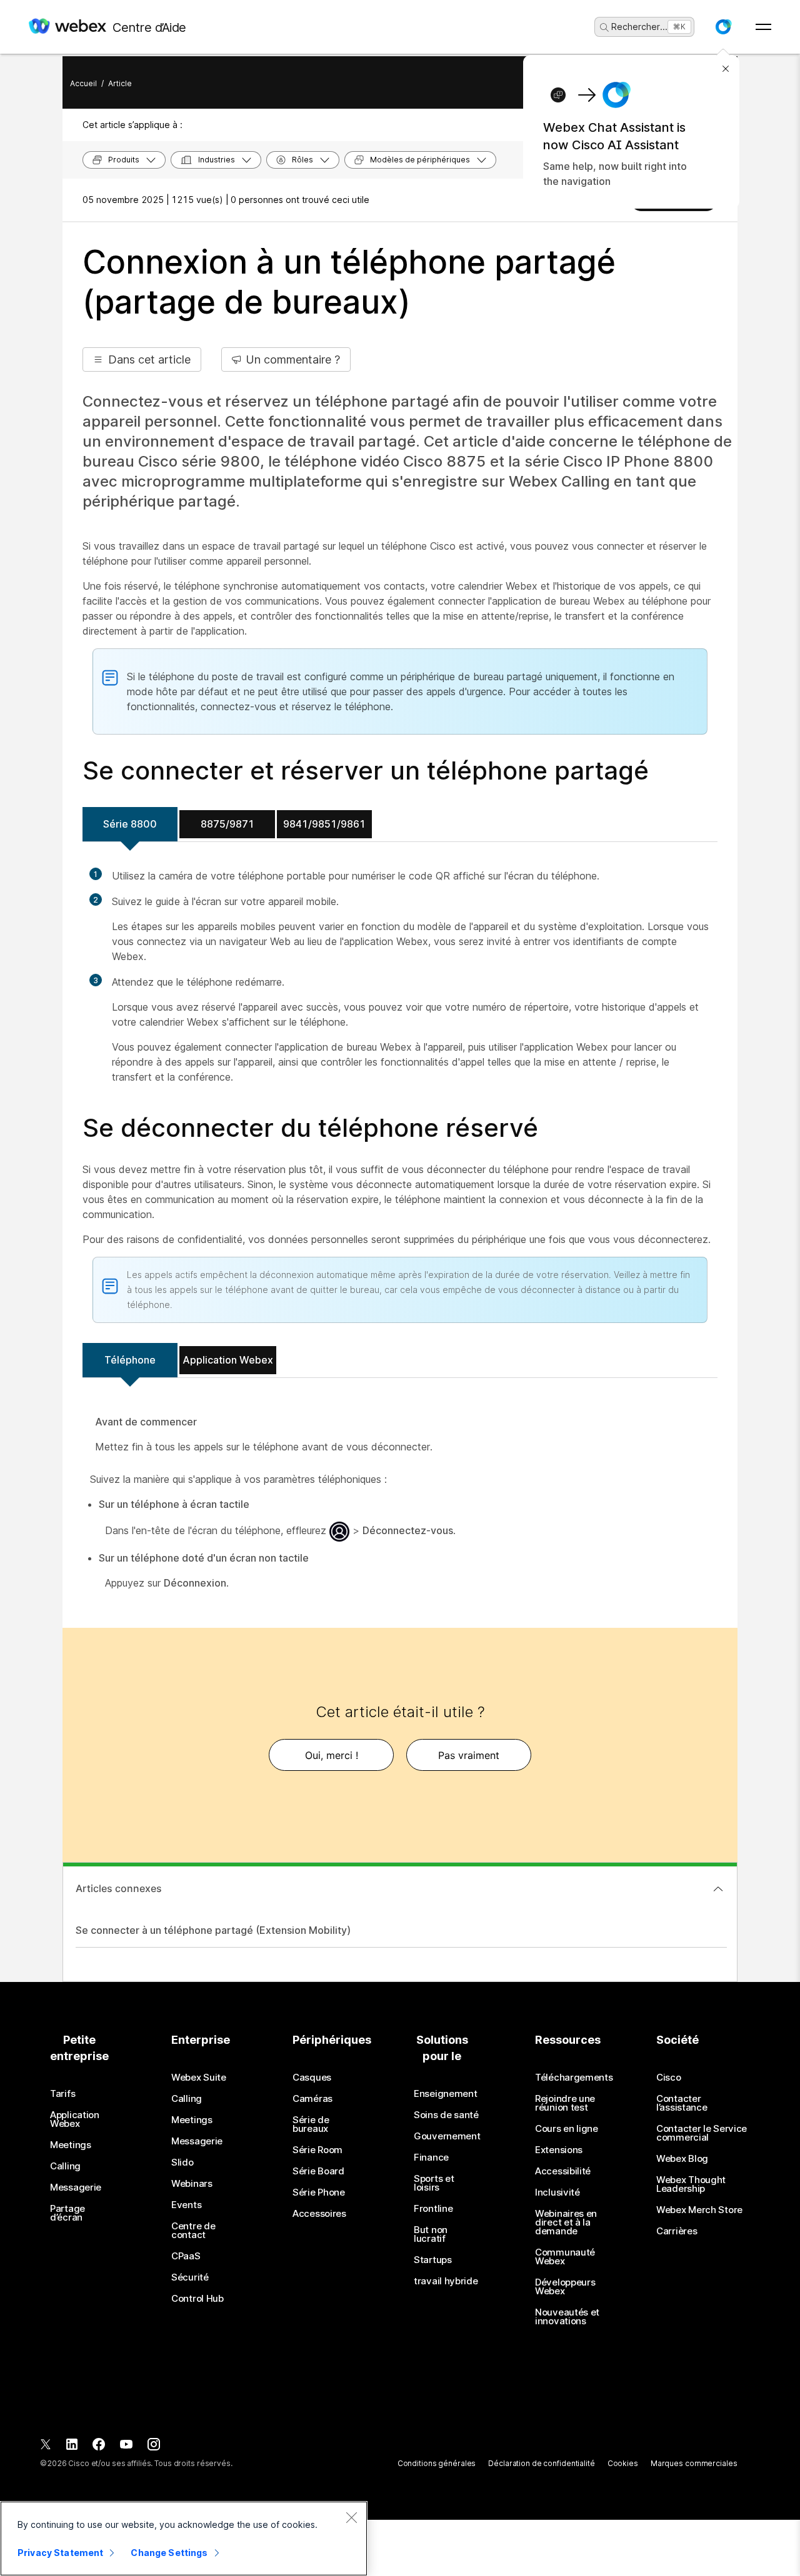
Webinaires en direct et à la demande (566, 2222)
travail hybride (446, 2281)
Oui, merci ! (332, 1755)
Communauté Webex (565, 2257)
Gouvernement (447, 2136)
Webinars (192, 2184)
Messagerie (76, 2187)
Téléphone (130, 1360)
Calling (65, 2166)
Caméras (312, 2099)
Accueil (83, 83)
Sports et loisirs (434, 2183)
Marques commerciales (694, 2463)
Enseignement (445, 2094)
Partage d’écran (67, 2213)
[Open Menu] (763, 27)
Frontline (433, 2209)
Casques (312, 2078)
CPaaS (186, 2256)
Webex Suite (199, 2078)
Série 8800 (130, 824)
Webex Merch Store (699, 2210)
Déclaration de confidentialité (541, 2463)
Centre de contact (193, 2231)
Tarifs (62, 2094)
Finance (431, 2157)
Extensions (559, 2150)
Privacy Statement (60, 2553)
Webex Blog (682, 2159)
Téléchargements (574, 2078)
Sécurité (190, 2277)
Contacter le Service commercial (702, 2133)
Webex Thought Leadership (691, 2184)
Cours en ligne (567, 2129)
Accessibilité (563, 2171)
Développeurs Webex (565, 2287)
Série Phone (319, 2192)
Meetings (71, 2145)
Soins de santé (446, 2115)
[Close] (351, 2517)
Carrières (677, 2231)
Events (186, 2205)
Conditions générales (437, 2463)
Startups (433, 2260)
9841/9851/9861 (324, 824)
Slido (182, 2162)
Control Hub (197, 2299)
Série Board (318, 2171)
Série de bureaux (311, 2124)
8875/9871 (227, 824)
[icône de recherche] (604, 27)
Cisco (669, 2078)
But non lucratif (431, 2234)
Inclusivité (557, 2192)
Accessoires (319, 2214)
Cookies (623, 2463)
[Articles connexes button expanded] (718, 1889)
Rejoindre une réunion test (565, 2103)
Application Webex (228, 1360)
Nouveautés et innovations (567, 2317)
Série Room (317, 2150)
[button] (723, 27)
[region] (184, 2539)
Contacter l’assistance (682, 2103)
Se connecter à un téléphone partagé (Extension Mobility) (213, 1930)
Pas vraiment (469, 1755)
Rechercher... (639, 27)
